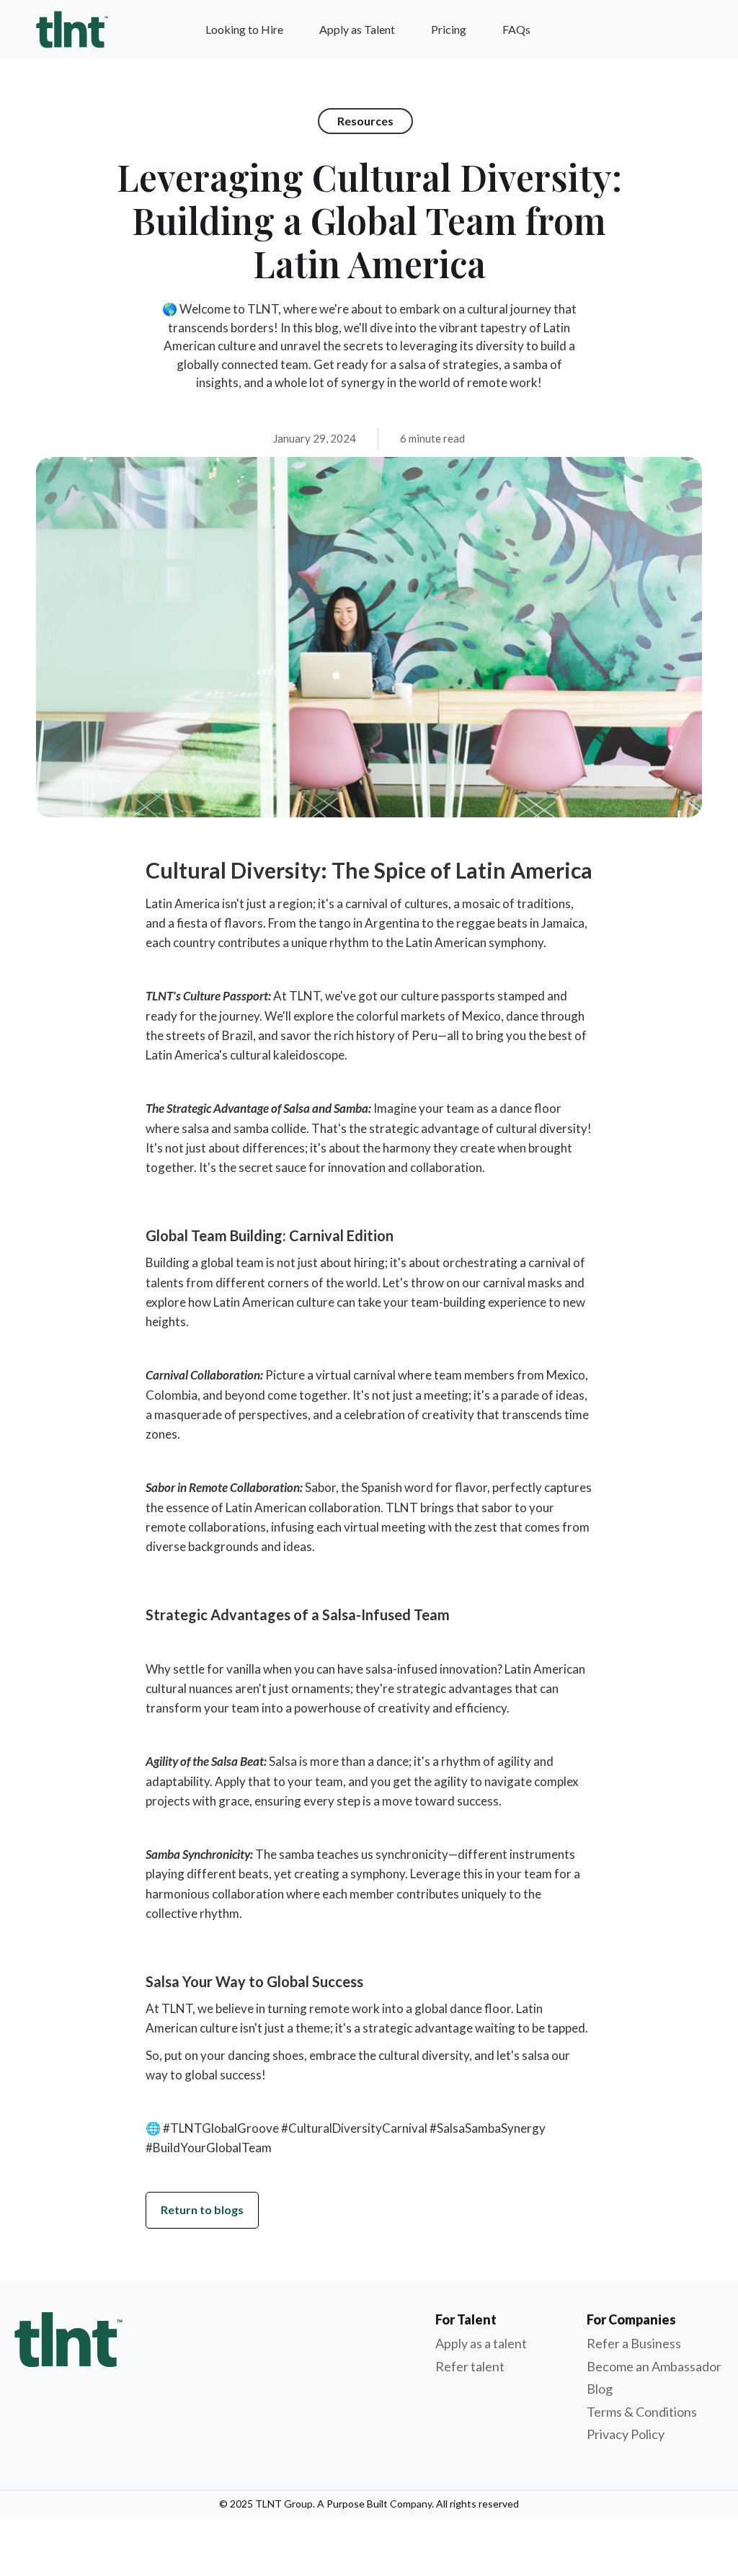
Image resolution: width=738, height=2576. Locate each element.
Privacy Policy (626, 2434)
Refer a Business (634, 2343)
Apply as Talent (357, 29)
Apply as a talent (481, 2343)
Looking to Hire (244, 29)
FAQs (516, 29)
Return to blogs (202, 2209)
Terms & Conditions (642, 2412)
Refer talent (470, 2366)
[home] (72, 30)
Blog (600, 2389)
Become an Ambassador (654, 2366)
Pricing (449, 29)
